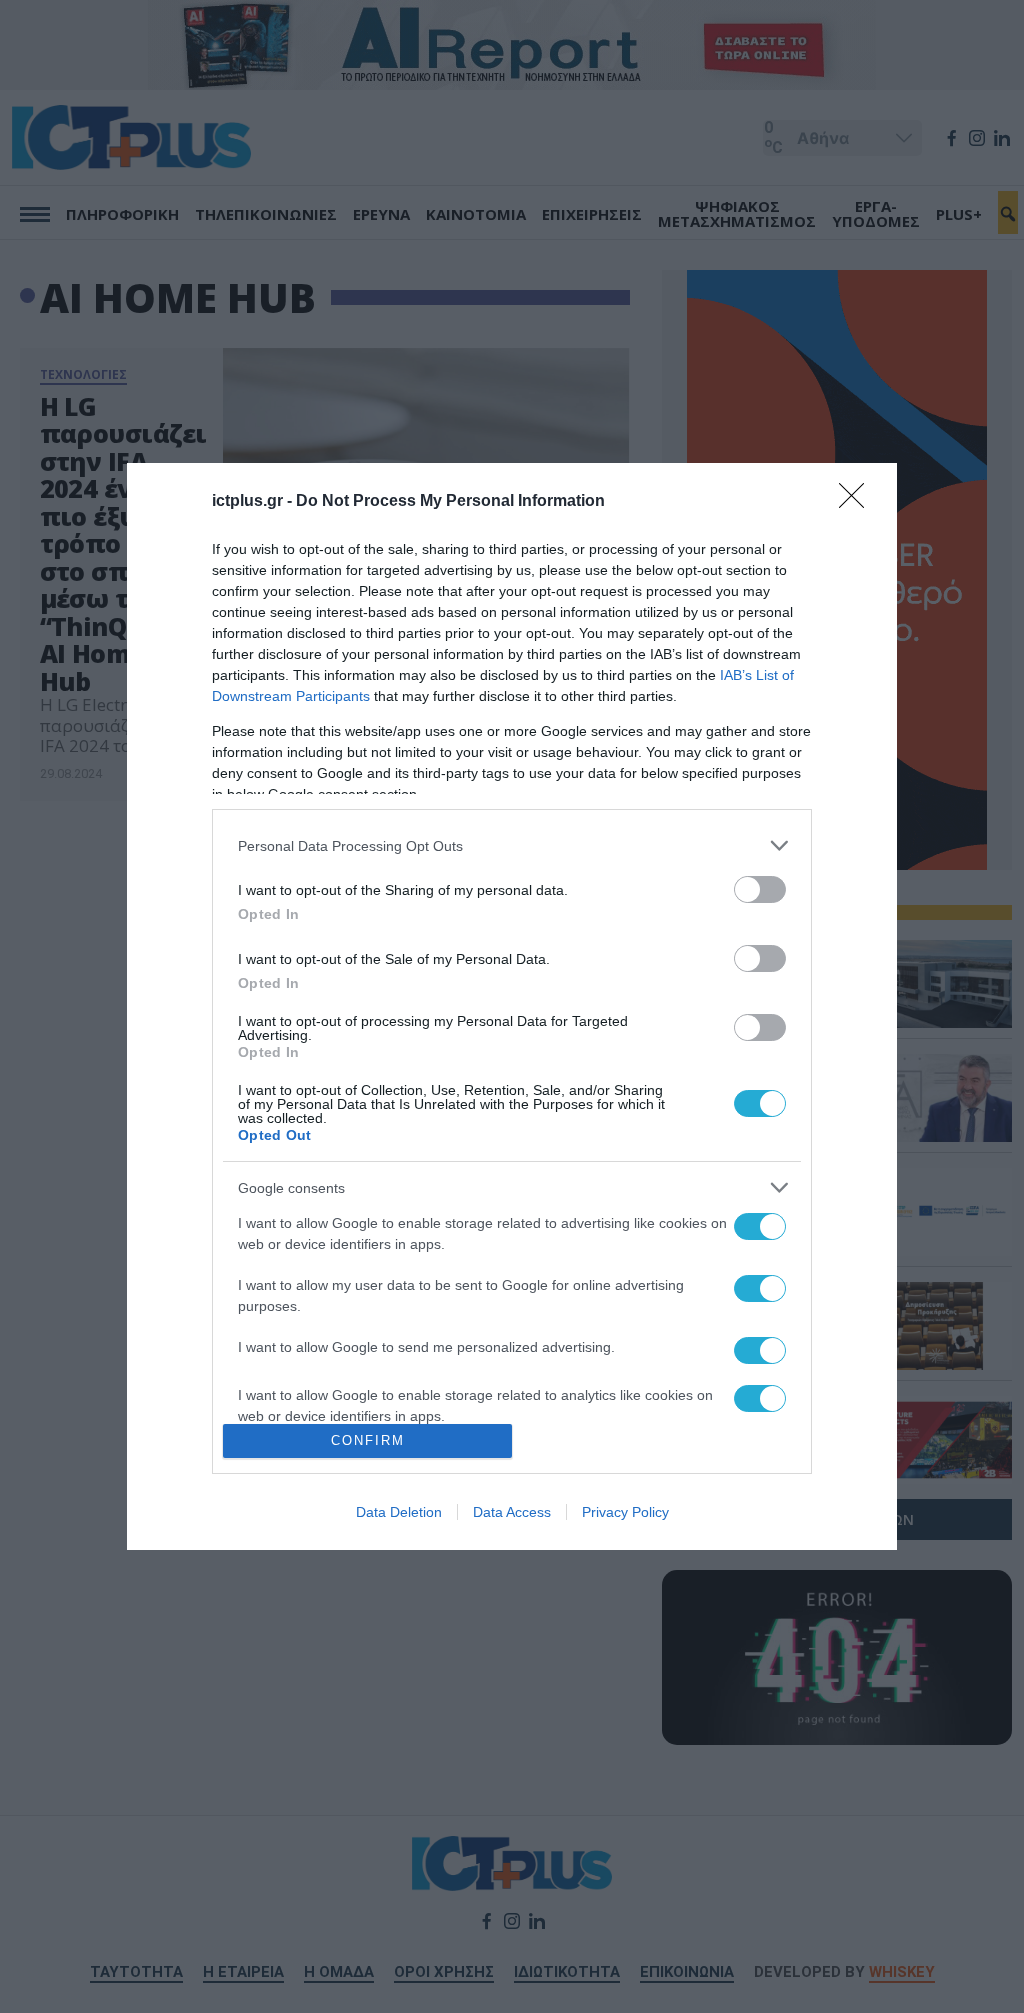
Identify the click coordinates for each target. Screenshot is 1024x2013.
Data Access (512, 1512)
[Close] (858, 502)
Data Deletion (399, 1512)
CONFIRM (368, 1440)
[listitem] (512, 845)
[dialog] (512, 1006)
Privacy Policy (625, 1512)
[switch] (760, 889)
